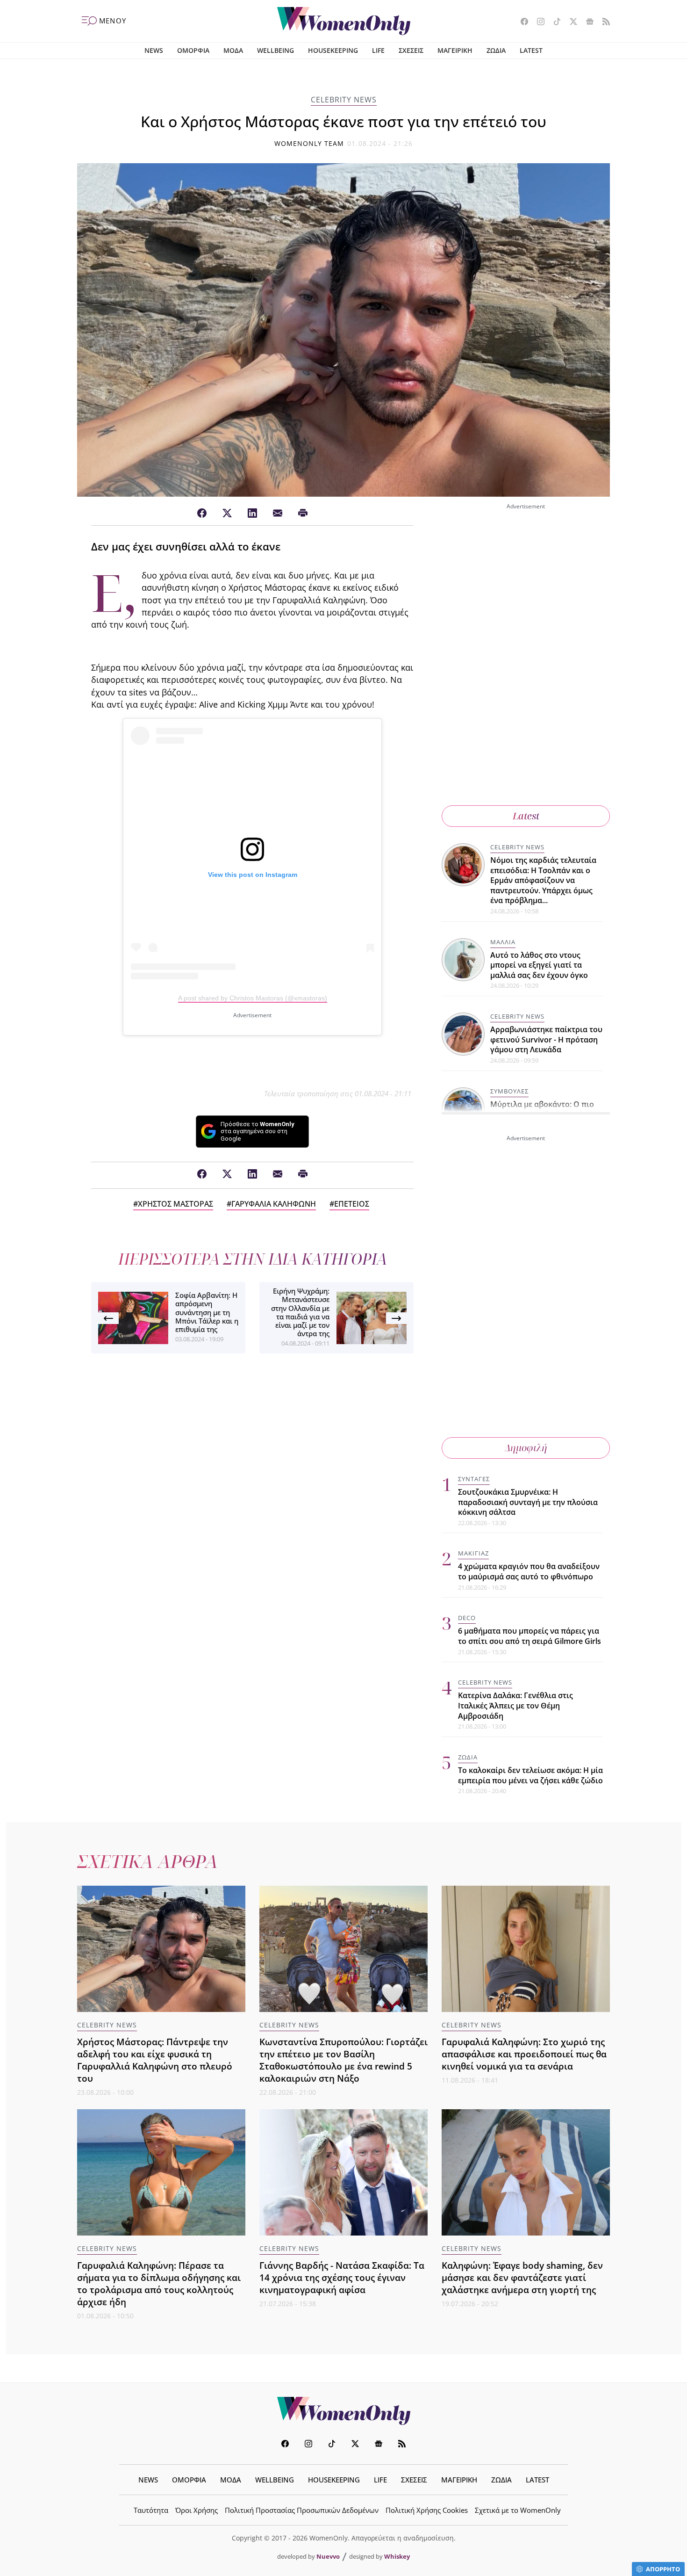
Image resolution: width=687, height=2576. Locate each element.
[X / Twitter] (227, 514)
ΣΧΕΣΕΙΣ (411, 50)
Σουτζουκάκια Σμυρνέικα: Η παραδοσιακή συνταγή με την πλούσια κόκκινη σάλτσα (528, 1502)
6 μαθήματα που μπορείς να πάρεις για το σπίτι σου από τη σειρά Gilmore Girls (530, 1636)
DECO (467, 1618)
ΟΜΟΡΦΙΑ (193, 50)
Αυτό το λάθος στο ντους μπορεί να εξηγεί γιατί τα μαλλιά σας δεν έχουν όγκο (539, 965)
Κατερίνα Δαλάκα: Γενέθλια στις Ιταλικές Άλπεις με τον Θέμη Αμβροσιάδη (515, 1705)
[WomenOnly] (344, 21)
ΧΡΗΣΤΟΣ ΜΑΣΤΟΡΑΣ (175, 1204)
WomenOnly (343, 2411)
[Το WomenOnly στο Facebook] (521, 22)
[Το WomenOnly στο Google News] (586, 22)
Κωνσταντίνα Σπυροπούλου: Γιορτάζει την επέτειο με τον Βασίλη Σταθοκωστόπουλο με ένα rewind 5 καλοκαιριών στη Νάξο (343, 2060)
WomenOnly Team (309, 143)
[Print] (303, 514)
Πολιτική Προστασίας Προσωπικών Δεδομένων (302, 2510)
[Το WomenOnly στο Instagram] (537, 22)
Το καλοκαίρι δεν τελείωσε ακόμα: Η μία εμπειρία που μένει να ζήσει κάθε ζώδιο (530, 1775)
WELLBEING (276, 50)
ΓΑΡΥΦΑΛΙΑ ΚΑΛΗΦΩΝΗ (274, 1204)
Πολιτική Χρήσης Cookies (427, 2510)
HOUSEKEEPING (333, 50)
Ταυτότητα (151, 2510)
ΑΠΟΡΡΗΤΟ (663, 2569)
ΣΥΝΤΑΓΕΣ (474, 1479)
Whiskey (397, 2556)
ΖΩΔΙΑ (496, 50)
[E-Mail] (278, 514)
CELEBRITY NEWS (344, 100)
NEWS (154, 50)
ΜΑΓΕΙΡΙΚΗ (455, 50)
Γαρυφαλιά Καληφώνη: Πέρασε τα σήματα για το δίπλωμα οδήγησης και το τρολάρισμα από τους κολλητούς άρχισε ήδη (159, 2283)
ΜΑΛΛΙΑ (503, 942)
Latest (526, 816)
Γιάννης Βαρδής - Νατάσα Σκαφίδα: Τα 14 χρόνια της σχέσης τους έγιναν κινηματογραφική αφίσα (342, 2277)
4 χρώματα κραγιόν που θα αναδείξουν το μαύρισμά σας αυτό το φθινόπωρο (529, 1571)
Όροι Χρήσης (197, 2510)
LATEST (531, 50)
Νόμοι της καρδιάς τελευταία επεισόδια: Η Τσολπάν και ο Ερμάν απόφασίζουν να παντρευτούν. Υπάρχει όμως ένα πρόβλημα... (543, 880)
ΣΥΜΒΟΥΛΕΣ (509, 1091)
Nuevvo (328, 2556)
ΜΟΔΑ (233, 50)
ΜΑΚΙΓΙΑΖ (473, 1553)
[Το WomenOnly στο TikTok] (554, 22)
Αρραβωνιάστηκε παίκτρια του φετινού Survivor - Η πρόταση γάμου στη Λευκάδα (546, 1039)
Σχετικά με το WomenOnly (518, 2510)
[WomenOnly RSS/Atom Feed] (603, 22)
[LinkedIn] (252, 514)
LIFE (378, 50)
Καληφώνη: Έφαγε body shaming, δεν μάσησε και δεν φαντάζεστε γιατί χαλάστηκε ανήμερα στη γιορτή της (522, 2277)
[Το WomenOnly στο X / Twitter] (570, 22)
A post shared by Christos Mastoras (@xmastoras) (253, 998)
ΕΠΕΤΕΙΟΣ (352, 1204)
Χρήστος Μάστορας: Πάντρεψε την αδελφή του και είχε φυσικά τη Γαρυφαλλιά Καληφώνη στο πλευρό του (155, 2060)
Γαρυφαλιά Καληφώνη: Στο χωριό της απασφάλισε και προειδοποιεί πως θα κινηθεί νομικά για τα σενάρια (524, 2054)
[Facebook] (202, 514)
